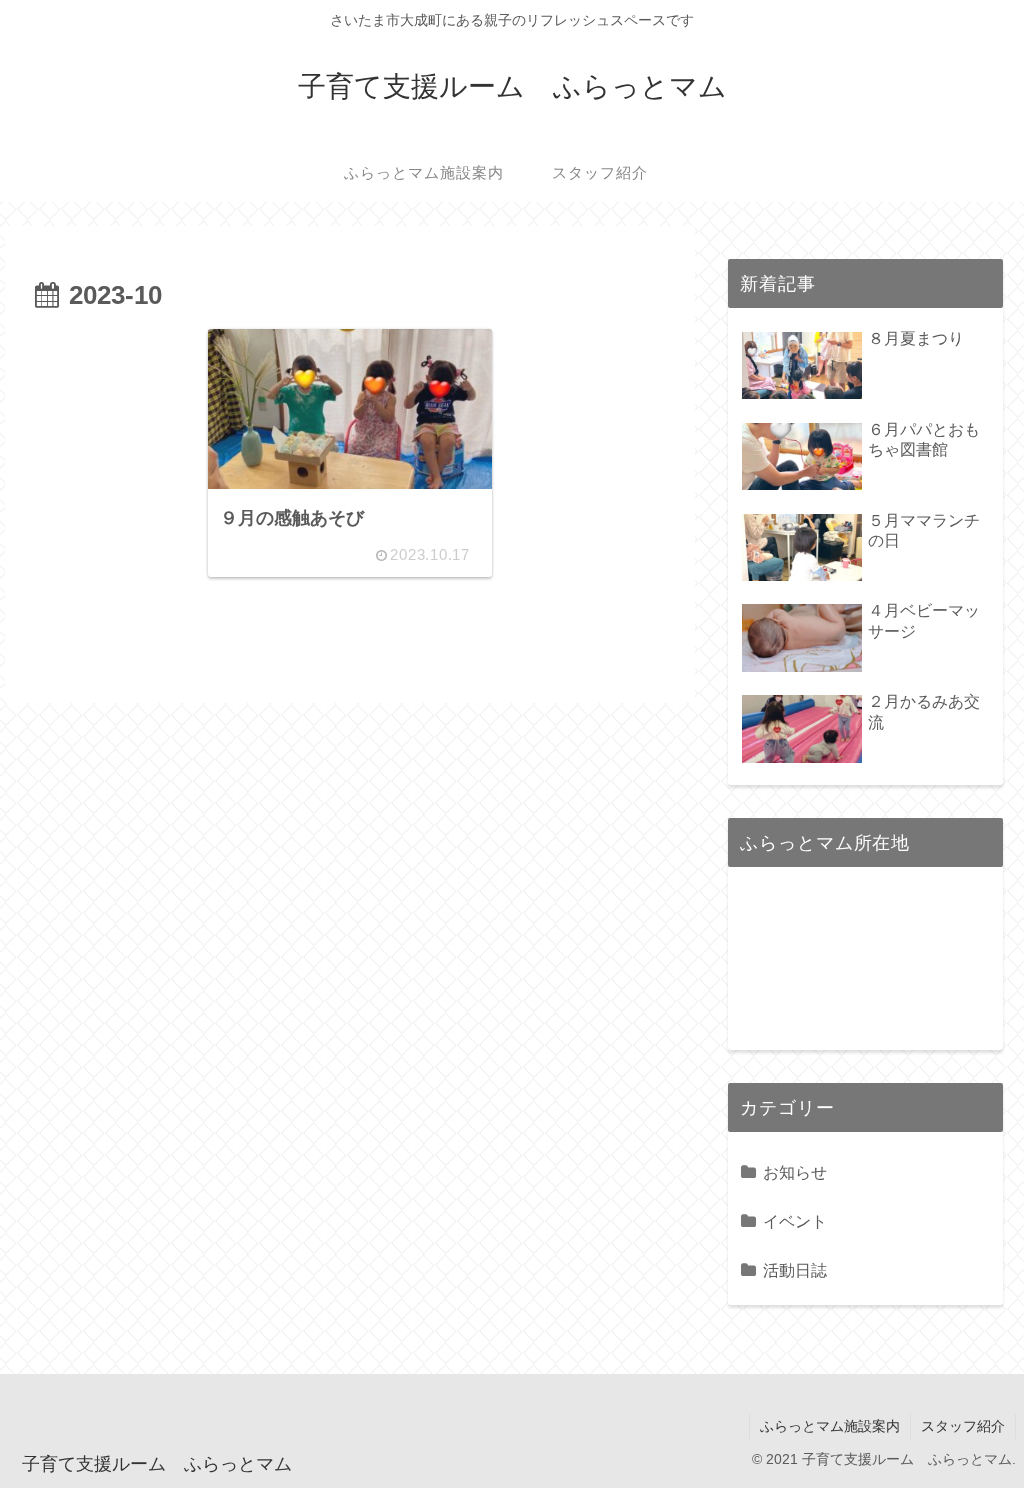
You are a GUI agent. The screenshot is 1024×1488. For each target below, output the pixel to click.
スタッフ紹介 (963, 1426)
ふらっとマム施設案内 (830, 1426)
